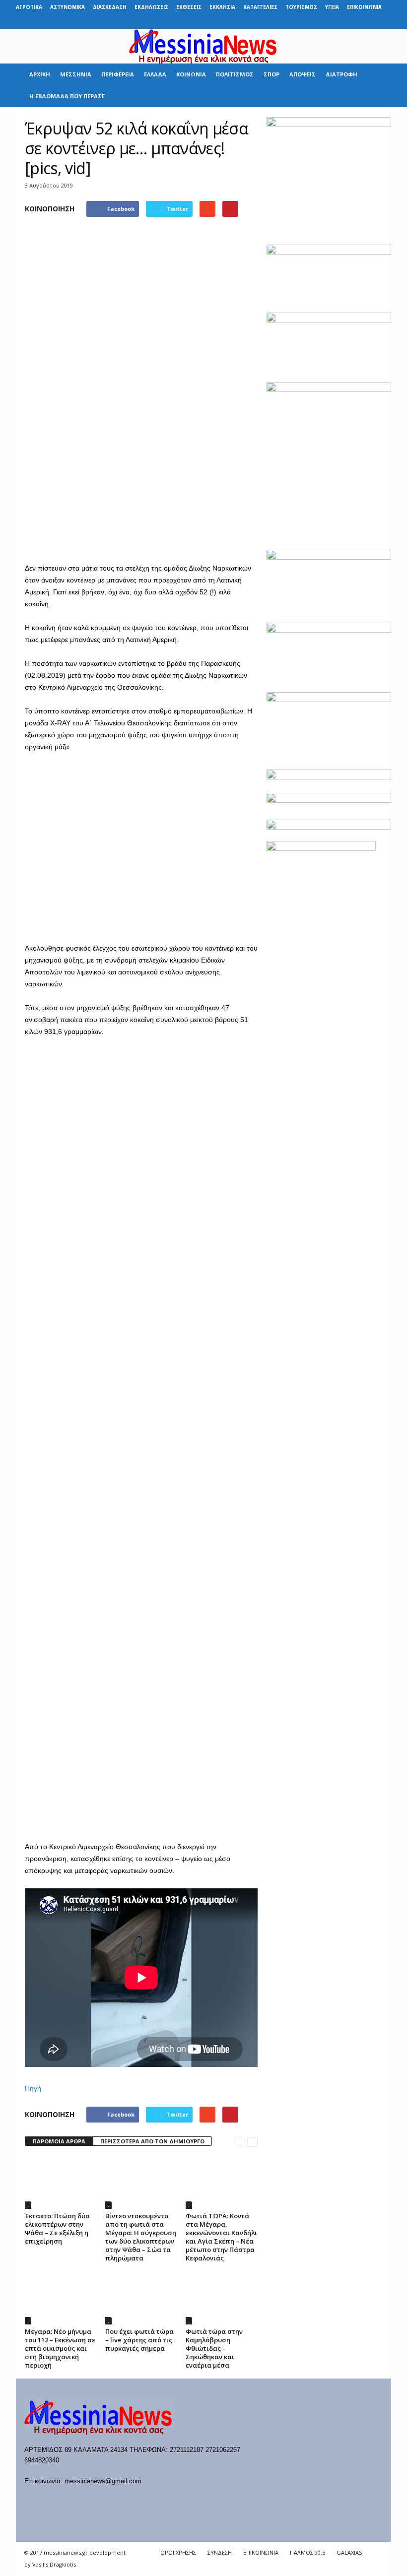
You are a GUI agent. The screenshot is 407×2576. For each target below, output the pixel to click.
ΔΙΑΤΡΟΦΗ (341, 74)
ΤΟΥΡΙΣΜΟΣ (301, 7)
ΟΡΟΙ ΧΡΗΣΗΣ (178, 2552)
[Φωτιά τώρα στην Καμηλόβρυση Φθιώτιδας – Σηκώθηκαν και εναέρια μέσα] (222, 2298)
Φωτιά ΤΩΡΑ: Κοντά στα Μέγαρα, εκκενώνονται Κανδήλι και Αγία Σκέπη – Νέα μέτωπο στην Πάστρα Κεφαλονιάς (221, 2237)
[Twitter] (368, 22)
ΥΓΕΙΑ (332, 7)
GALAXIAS (349, 2552)
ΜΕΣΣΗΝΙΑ (76, 74)
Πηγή (33, 2088)
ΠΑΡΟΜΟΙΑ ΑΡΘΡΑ (59, 2141)
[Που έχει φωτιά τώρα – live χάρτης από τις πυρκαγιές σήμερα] (141, 2298)
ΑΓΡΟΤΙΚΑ (29, 7)
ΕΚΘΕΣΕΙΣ (189, 7)
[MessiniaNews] (203, 46)
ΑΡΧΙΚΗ (40, 74)
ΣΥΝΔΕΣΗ (220, 2552)
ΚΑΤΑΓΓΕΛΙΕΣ (260, 7)
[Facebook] (307, 22)
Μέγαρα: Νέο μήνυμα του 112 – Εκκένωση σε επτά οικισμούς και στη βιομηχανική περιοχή (60, 2348)
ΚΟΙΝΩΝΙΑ (191, 74)
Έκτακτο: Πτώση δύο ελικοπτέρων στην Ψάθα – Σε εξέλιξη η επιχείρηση (57, 2228)
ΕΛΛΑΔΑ (155, 74)
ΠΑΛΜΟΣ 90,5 (307, 2552)
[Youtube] (384, 22)
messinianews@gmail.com (103, 2481)
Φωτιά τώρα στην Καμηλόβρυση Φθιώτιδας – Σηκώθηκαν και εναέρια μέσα (214, 2348)
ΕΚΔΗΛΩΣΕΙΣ (151, 7)
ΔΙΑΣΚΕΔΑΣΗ (110, 7)
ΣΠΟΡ (271, 74)
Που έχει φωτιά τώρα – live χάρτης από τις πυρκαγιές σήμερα (139, 2340)
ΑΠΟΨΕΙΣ (303, 74)
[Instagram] (353, 22)
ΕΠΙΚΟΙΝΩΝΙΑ (364, 7)
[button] (376, 85)
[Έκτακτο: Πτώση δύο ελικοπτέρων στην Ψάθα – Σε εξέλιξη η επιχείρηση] (61, 2182)
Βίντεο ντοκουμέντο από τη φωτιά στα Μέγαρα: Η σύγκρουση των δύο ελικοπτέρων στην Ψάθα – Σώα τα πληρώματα (141, 2237)
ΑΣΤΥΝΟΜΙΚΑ (68, 7)
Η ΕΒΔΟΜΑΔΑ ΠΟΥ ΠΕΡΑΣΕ (67, 96)
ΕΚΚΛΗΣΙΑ (222, 7)
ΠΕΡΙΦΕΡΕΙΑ (118, 74)
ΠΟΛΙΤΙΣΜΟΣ (235, 74)
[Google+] (338, 22)
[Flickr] (322, 22)
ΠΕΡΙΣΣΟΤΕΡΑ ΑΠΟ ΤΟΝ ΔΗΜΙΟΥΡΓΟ (152, 2141)
